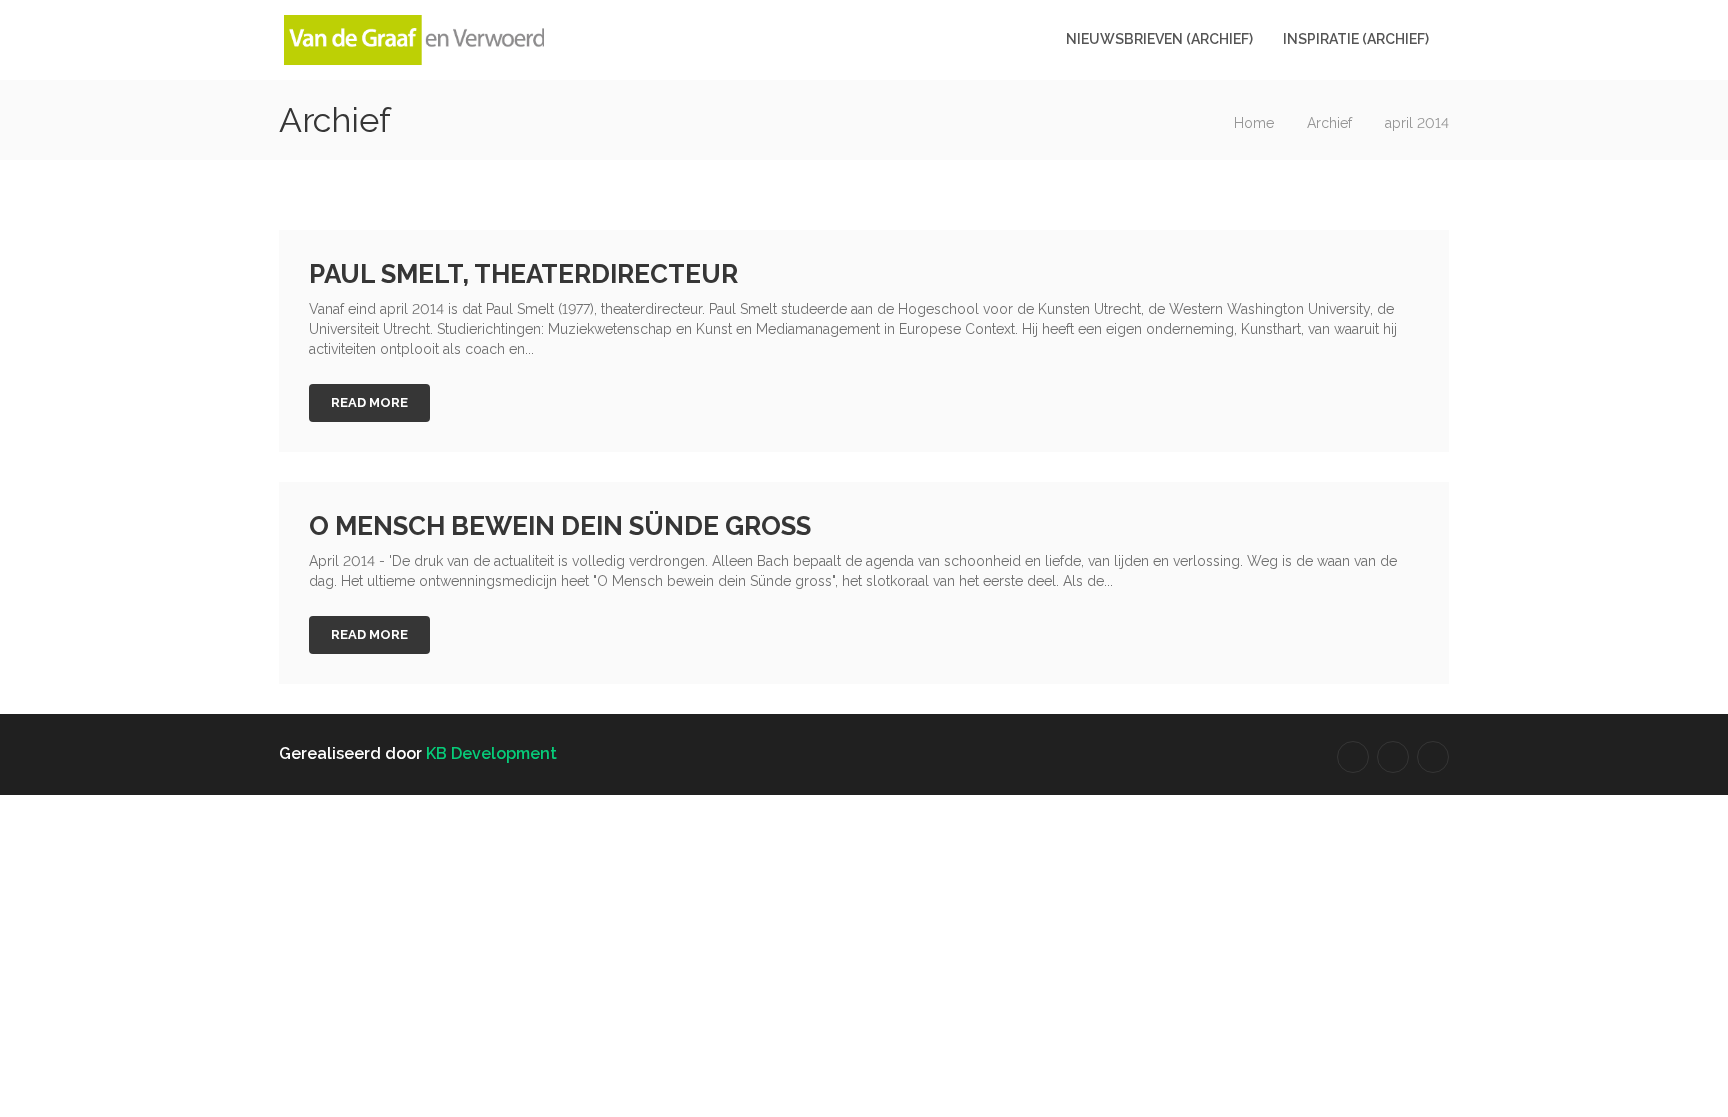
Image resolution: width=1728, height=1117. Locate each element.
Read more (369, 402)
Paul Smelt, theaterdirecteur (523, 274)
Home (1254, 123)
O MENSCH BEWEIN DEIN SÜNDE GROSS (560, 526)
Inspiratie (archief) (1356, 39)
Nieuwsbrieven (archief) (1159, 39)
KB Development (491, 753)
